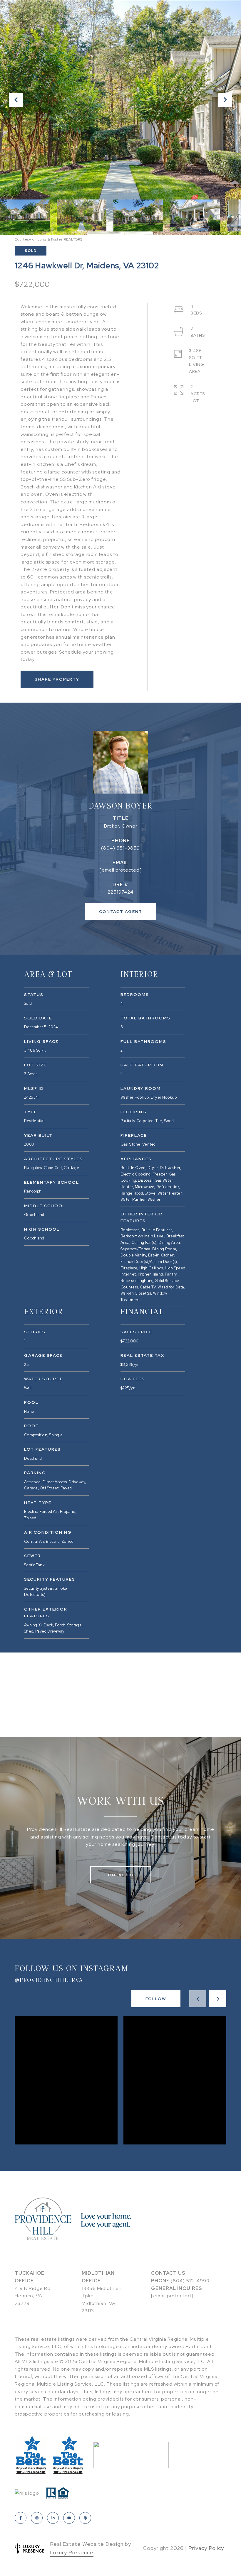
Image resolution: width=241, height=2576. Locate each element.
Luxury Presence (72, 2552)
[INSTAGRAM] (37, 2518)
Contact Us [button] (121, 1875)
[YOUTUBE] (69, 2518)
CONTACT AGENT (121, 911)
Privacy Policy (206, 2548)
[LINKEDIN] (53, 2518)
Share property (57, 679)
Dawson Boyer (121, 805)
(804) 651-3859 (120, 848)
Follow (156, 1999)
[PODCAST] (85, 2518)
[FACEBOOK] (21, 2518)
